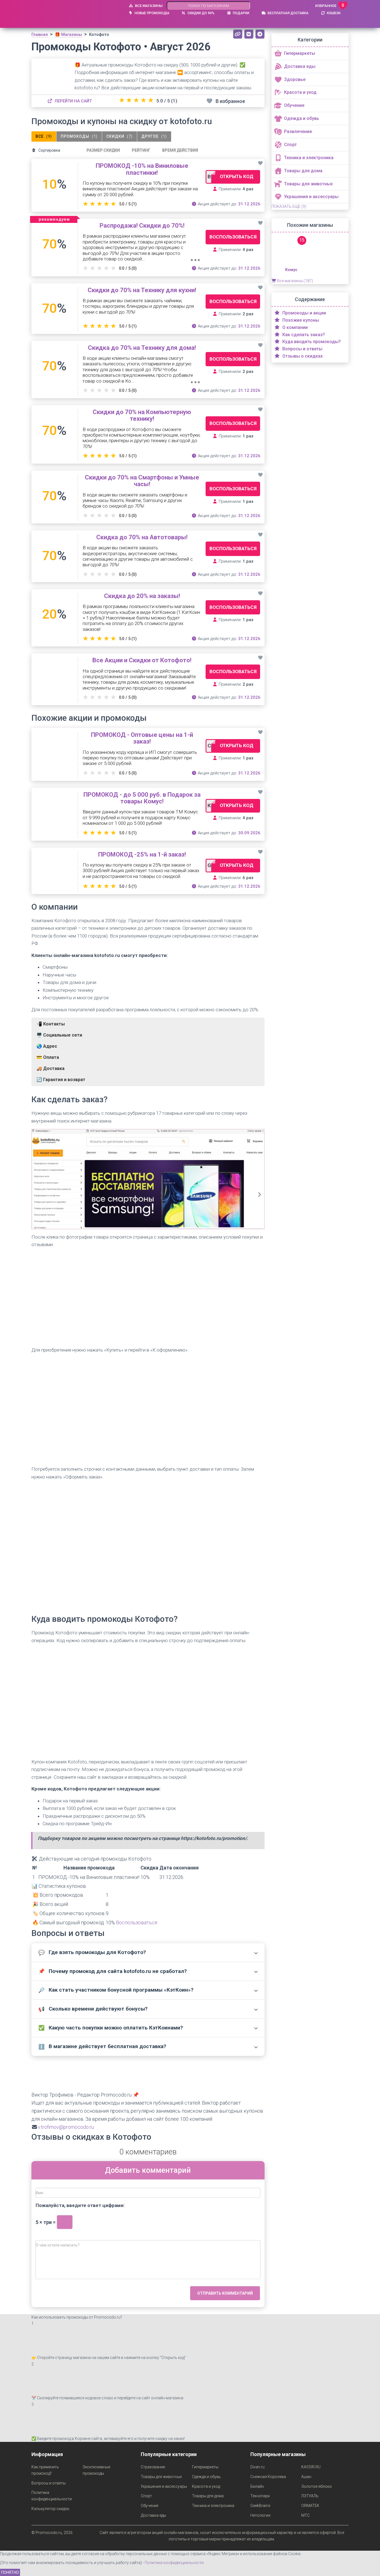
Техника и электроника (213, 2506)
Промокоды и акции (304, 313)
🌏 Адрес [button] (47, 1046)
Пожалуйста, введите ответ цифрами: (80, 2205)
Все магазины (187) (295, 281)
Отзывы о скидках (302, 356)
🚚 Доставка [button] (50, 1068)
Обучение (150, 2506)
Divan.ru (257, 2467)
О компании (294, 327)
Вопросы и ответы (302, 349)
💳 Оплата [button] (48, 1057)
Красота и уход (206, 2486)
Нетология (260, 2515)
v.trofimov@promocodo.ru (66, 2127)
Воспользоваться (233, 237)
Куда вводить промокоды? (311, 342)
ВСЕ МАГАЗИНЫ (148, 6)
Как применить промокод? (45, 2470)
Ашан (306, 2477)
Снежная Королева (268, 2477)
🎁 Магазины (68, 35)
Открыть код (237, 176)
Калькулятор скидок (50, 2509)
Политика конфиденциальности (52, 2496)
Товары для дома (208, 2496)
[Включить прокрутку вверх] (369, 2565)
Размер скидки (103, 150)
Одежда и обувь (206, 2477)
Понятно (10, 2572)
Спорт (146, 2496)
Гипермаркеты (205, 2467)
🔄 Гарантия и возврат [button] (61, 1080)
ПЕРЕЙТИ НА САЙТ (73, 101)
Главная (40, 35)
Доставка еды (153, 2515)
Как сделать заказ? (303, 335)
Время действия (180, 150)
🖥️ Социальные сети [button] (59, 1035)
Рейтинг (141, 150)
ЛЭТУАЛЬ (310, 2496)
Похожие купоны (300, 320)
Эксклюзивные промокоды (96, 2470)
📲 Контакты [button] (51, 1024)
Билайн (257, 2486)
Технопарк (260, 2496)
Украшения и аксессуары (164, 2486)
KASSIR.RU (311, 2467)
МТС (305, 2515)
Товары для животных (161, 2477)
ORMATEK (310, 2506)
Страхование (153, 2467)
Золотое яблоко (317, 2486)
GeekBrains (260, 2506)
